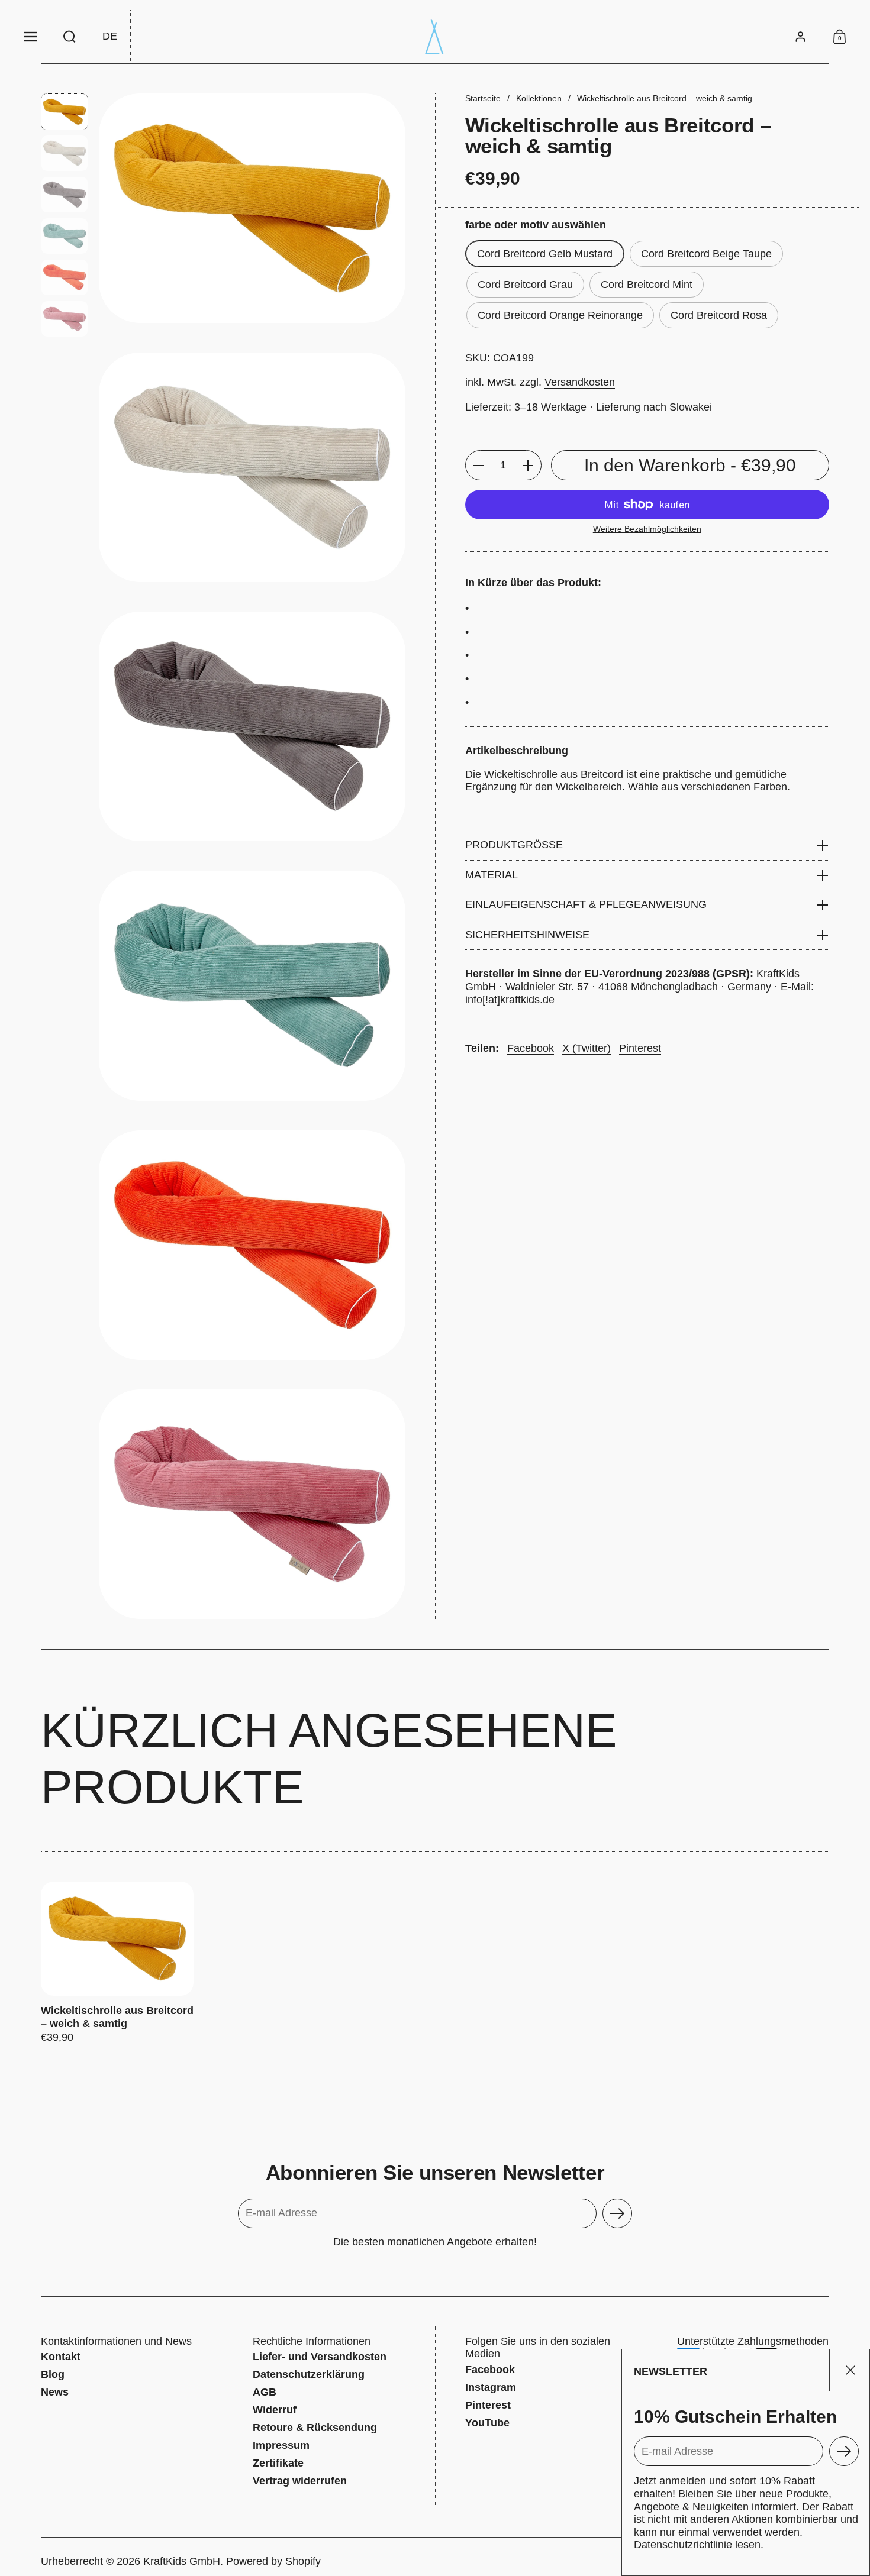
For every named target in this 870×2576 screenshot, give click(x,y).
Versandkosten (580, 383)
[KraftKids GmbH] (435, 37)
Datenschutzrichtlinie (683, 2545)
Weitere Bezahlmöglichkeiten (647, 529)
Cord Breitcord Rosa (719, 315)
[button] (70, 37)
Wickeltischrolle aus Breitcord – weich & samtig (117, 1963)
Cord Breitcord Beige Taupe (706, 254)
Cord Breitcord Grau (525, 285)
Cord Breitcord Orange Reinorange (560, 315)
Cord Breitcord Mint (647, 285)
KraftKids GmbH (182, 2561)
